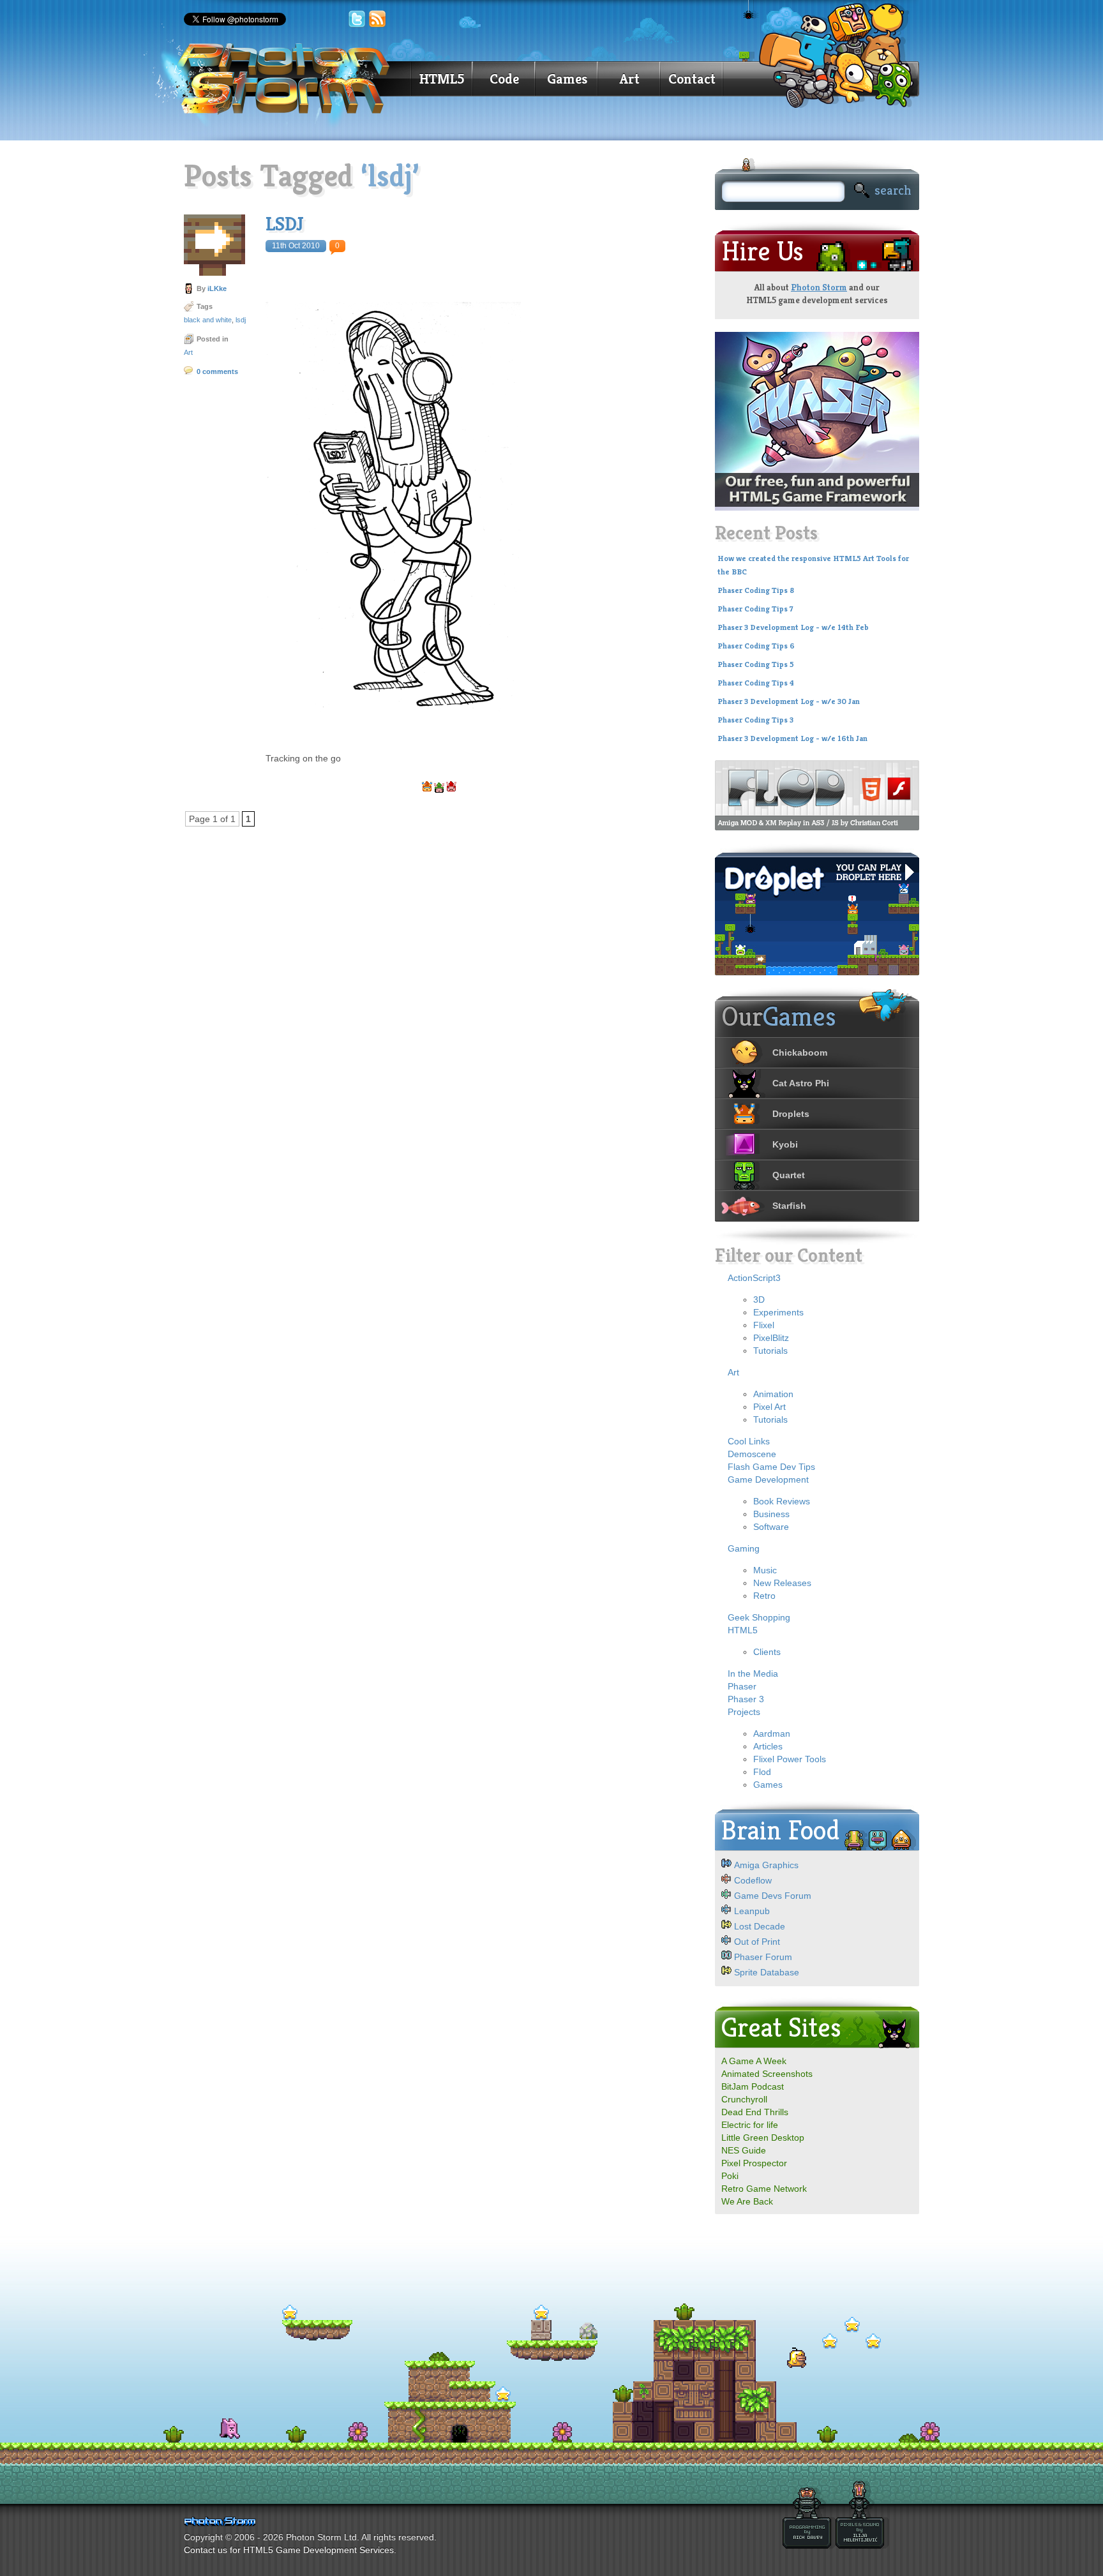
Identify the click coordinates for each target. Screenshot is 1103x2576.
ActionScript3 (754, 1278)
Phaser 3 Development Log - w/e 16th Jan (792, 738)
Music (765, 1570)
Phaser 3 (746, 1699)
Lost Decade (760, 1926)
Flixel (764, 1325)
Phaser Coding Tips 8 (756, 590)
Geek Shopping (759, 1617)
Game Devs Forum (773, 1896)
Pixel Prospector (754, 2163)
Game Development (768, 1479)
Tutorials (770, 1351)
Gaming (744, 1548)
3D (759, 1299)
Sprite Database (767, 1972)
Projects (744, 1712)
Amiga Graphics (766, 1865)
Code (504, 79)
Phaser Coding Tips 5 (756, 664)
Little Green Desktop (763, 2138)
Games (567, 79)
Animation (773, 1394)
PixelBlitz (771, 1338)
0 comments (217, 371)
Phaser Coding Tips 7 (755, 609)
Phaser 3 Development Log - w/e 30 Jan (789, 701)
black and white (208, 320)
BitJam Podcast (753, 2086)
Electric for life (750, 2125)
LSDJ (285, 224)
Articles (768, 1746)
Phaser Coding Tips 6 (756, 646)
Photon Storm (819, 287)
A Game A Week (754, 2061)
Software (771, 1527)
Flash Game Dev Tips (771, 1467)
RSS (378, 19)
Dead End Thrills (755, 2112)
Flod (762, 1772)
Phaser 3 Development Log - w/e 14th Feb (793, 627)
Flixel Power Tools (790, 1759)
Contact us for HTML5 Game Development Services (289, 2550)
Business (771, 1514)
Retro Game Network (764, 2189)
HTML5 (442, 79)
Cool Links (749, 1441)
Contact (692, 79)
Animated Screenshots (767, 2074)
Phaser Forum (763, 1957)
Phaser (742, 1686)
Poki (730, 2176)
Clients (767, 1652)
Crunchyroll (744, 2099)
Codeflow (753, 1880)
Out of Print (757, 1942)
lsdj (241, 320)
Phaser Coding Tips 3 (755, 720)
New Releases (782, 1583)
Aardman (772, 1734)
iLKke (217, 288)
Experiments (778, 1312)
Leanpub (752, 1911)
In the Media (753, 1674)
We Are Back (747, 2201)
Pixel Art (769, 1407)
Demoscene (752, 1454)
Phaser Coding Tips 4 (756, 683)
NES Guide (744, 2150)
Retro (764, 1596)
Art (630, 79)
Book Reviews (782, 1501)
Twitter (357, 19)
